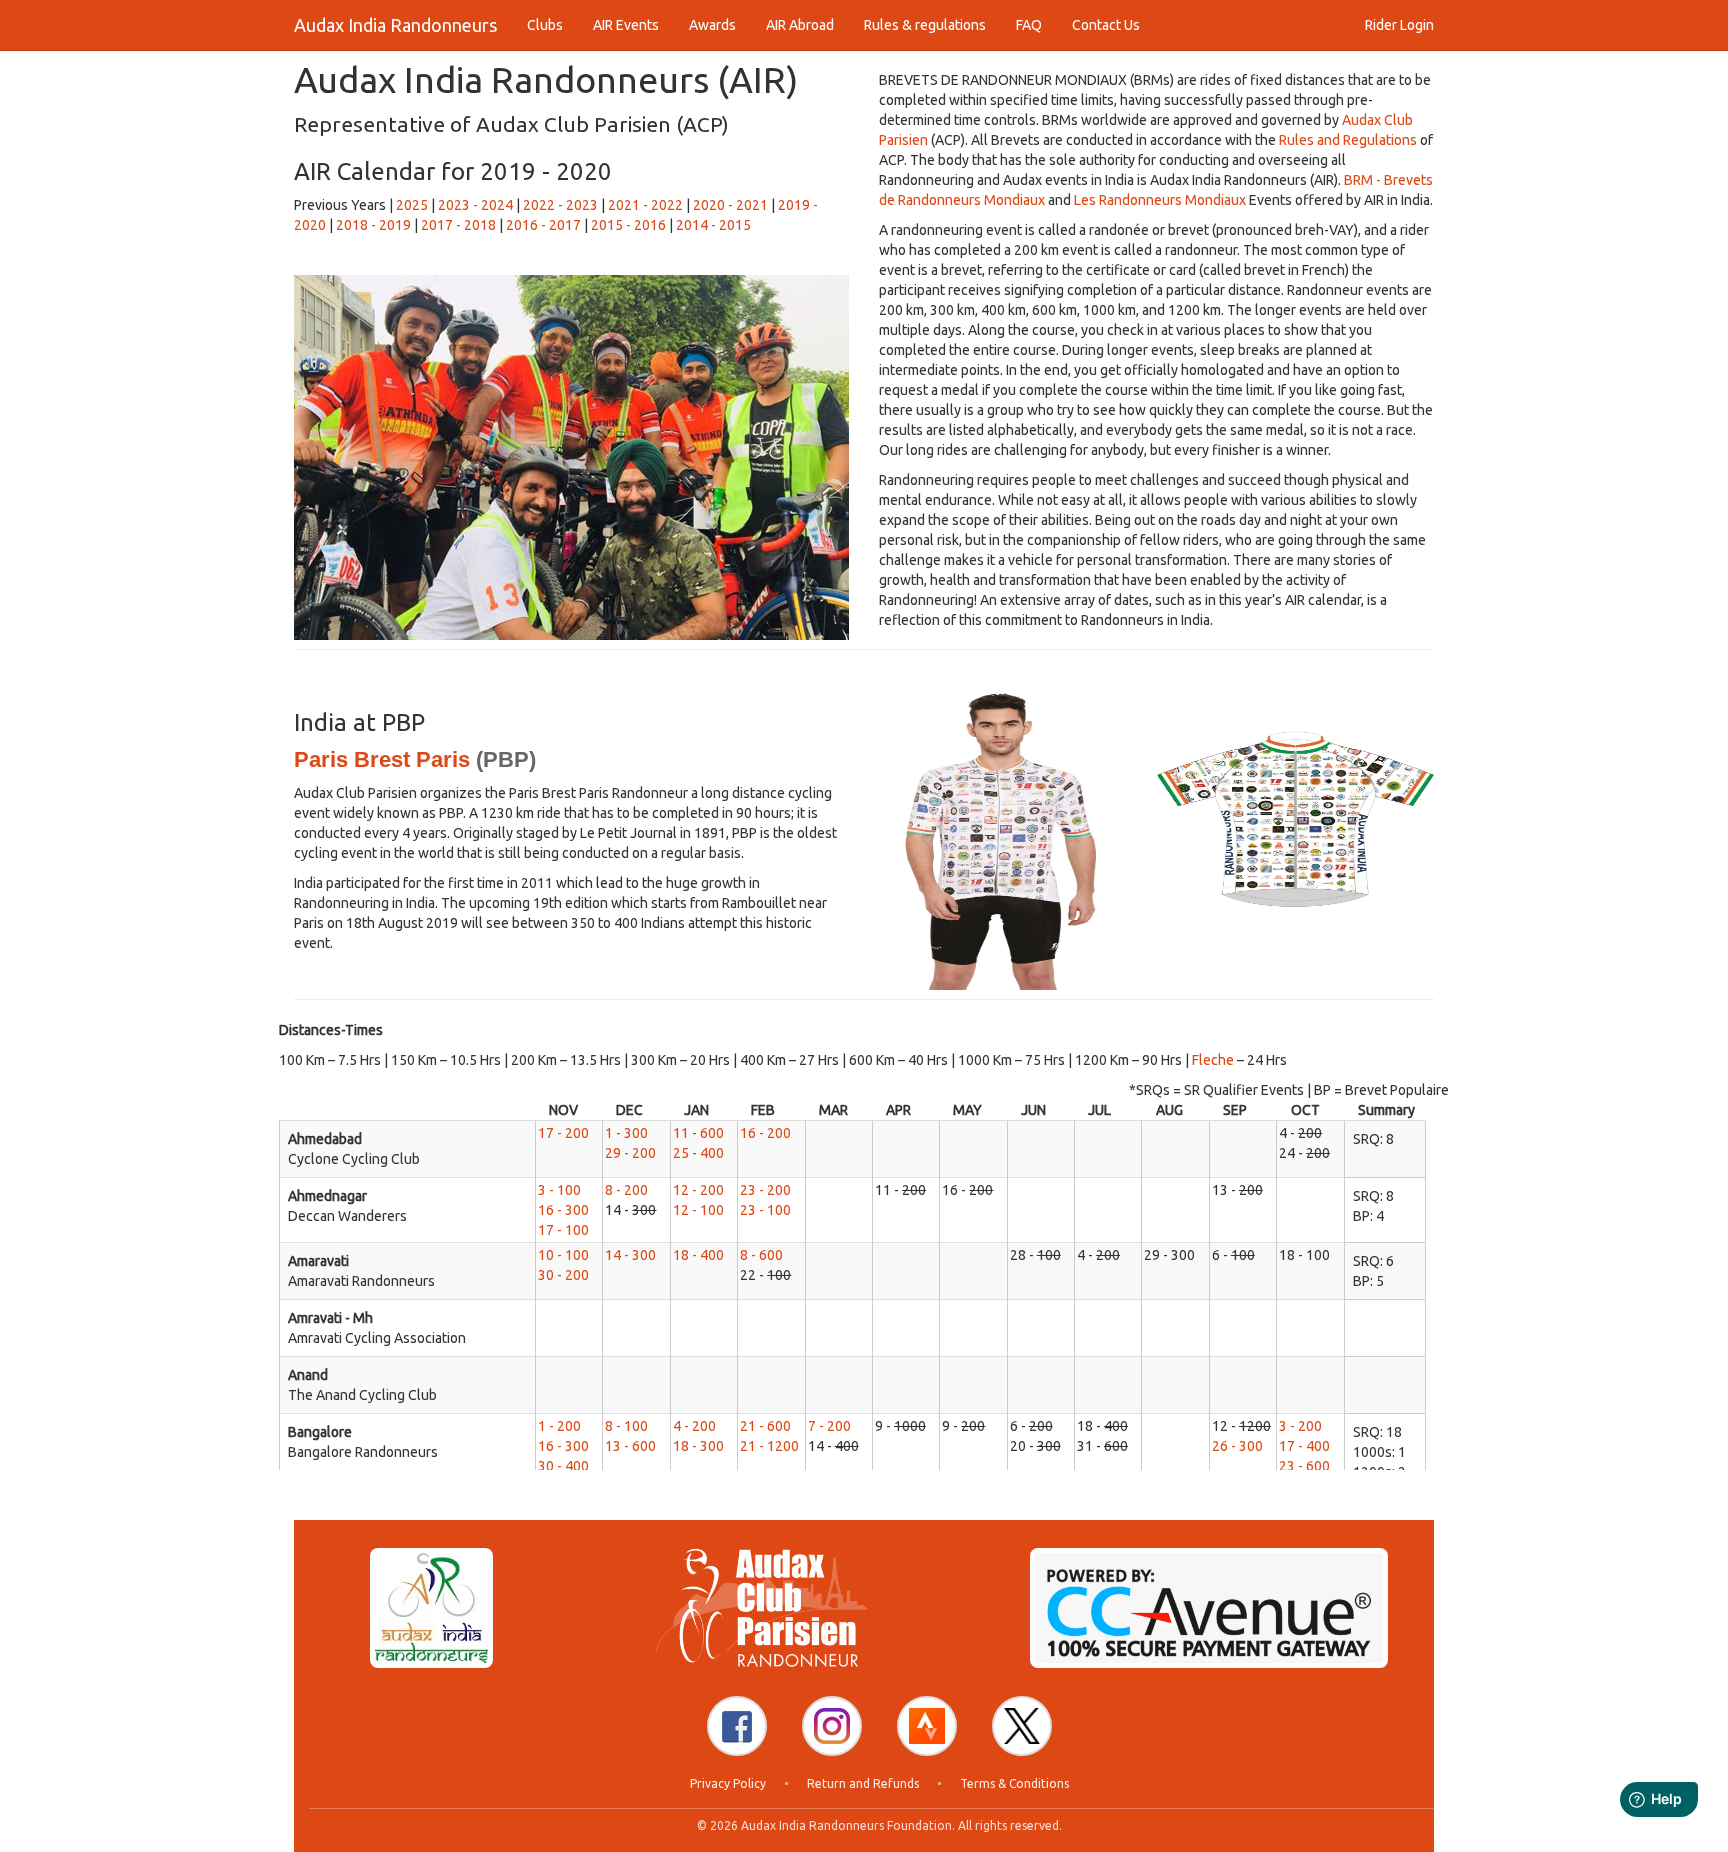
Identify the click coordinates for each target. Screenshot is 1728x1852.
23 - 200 (765, 1190)
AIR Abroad (800, 25)
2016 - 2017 (543, 225)
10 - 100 (563, 1255)
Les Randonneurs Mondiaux (1160, 200)
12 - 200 (698, 1190)
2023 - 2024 (475, 205)
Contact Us (1106, 25)
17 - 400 (1304, 1446)
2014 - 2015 (713, 225)
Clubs (545, 25)
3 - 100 (559, 1190)
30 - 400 (563, 1466)
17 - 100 (563, 1230)
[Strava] (927, 1726)
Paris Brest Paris (382, 759)
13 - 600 (630, 1446)
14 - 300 (630, 1255)
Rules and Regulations (1348, 140)
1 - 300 (626, 1133)
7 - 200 (829, 1426)
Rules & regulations (925, 25)
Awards (712, 25)
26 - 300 (1237, 1446)
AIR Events (626, 25)
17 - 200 (563, 1133)
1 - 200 (559, 1426)
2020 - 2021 (730, 205)
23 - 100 (765, 1210)
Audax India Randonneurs (395, 25)
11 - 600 (698, 1133)
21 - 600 (765, 1426)
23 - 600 (1304, 1466)
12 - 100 (698, 1210)
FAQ (1029, 25)
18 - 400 (698, 1255)
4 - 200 (694, 1426)
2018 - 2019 (373, 225)
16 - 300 (563, 1210)
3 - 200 (1300, 1426)
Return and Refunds (863, 1783)
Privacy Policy (728, 1783)
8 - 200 (626, 1190)
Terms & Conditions (1014, 1783)
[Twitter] (1022, 1726)
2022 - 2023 (560, 205)
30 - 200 (563, 1275)
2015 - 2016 (628, 225)
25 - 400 (698, 1153)
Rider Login (1399, 25)
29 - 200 (630, 1153)
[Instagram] (832, 1726)
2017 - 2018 (458, 225)
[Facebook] (737, 1726)
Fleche (1213, 1060)
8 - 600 (761, 1255)
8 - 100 (626, 1426)
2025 (412, 205)
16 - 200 (765, 1133)
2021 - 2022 (645, 205)
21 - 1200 (769, 1446)
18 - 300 (698, 1446)
